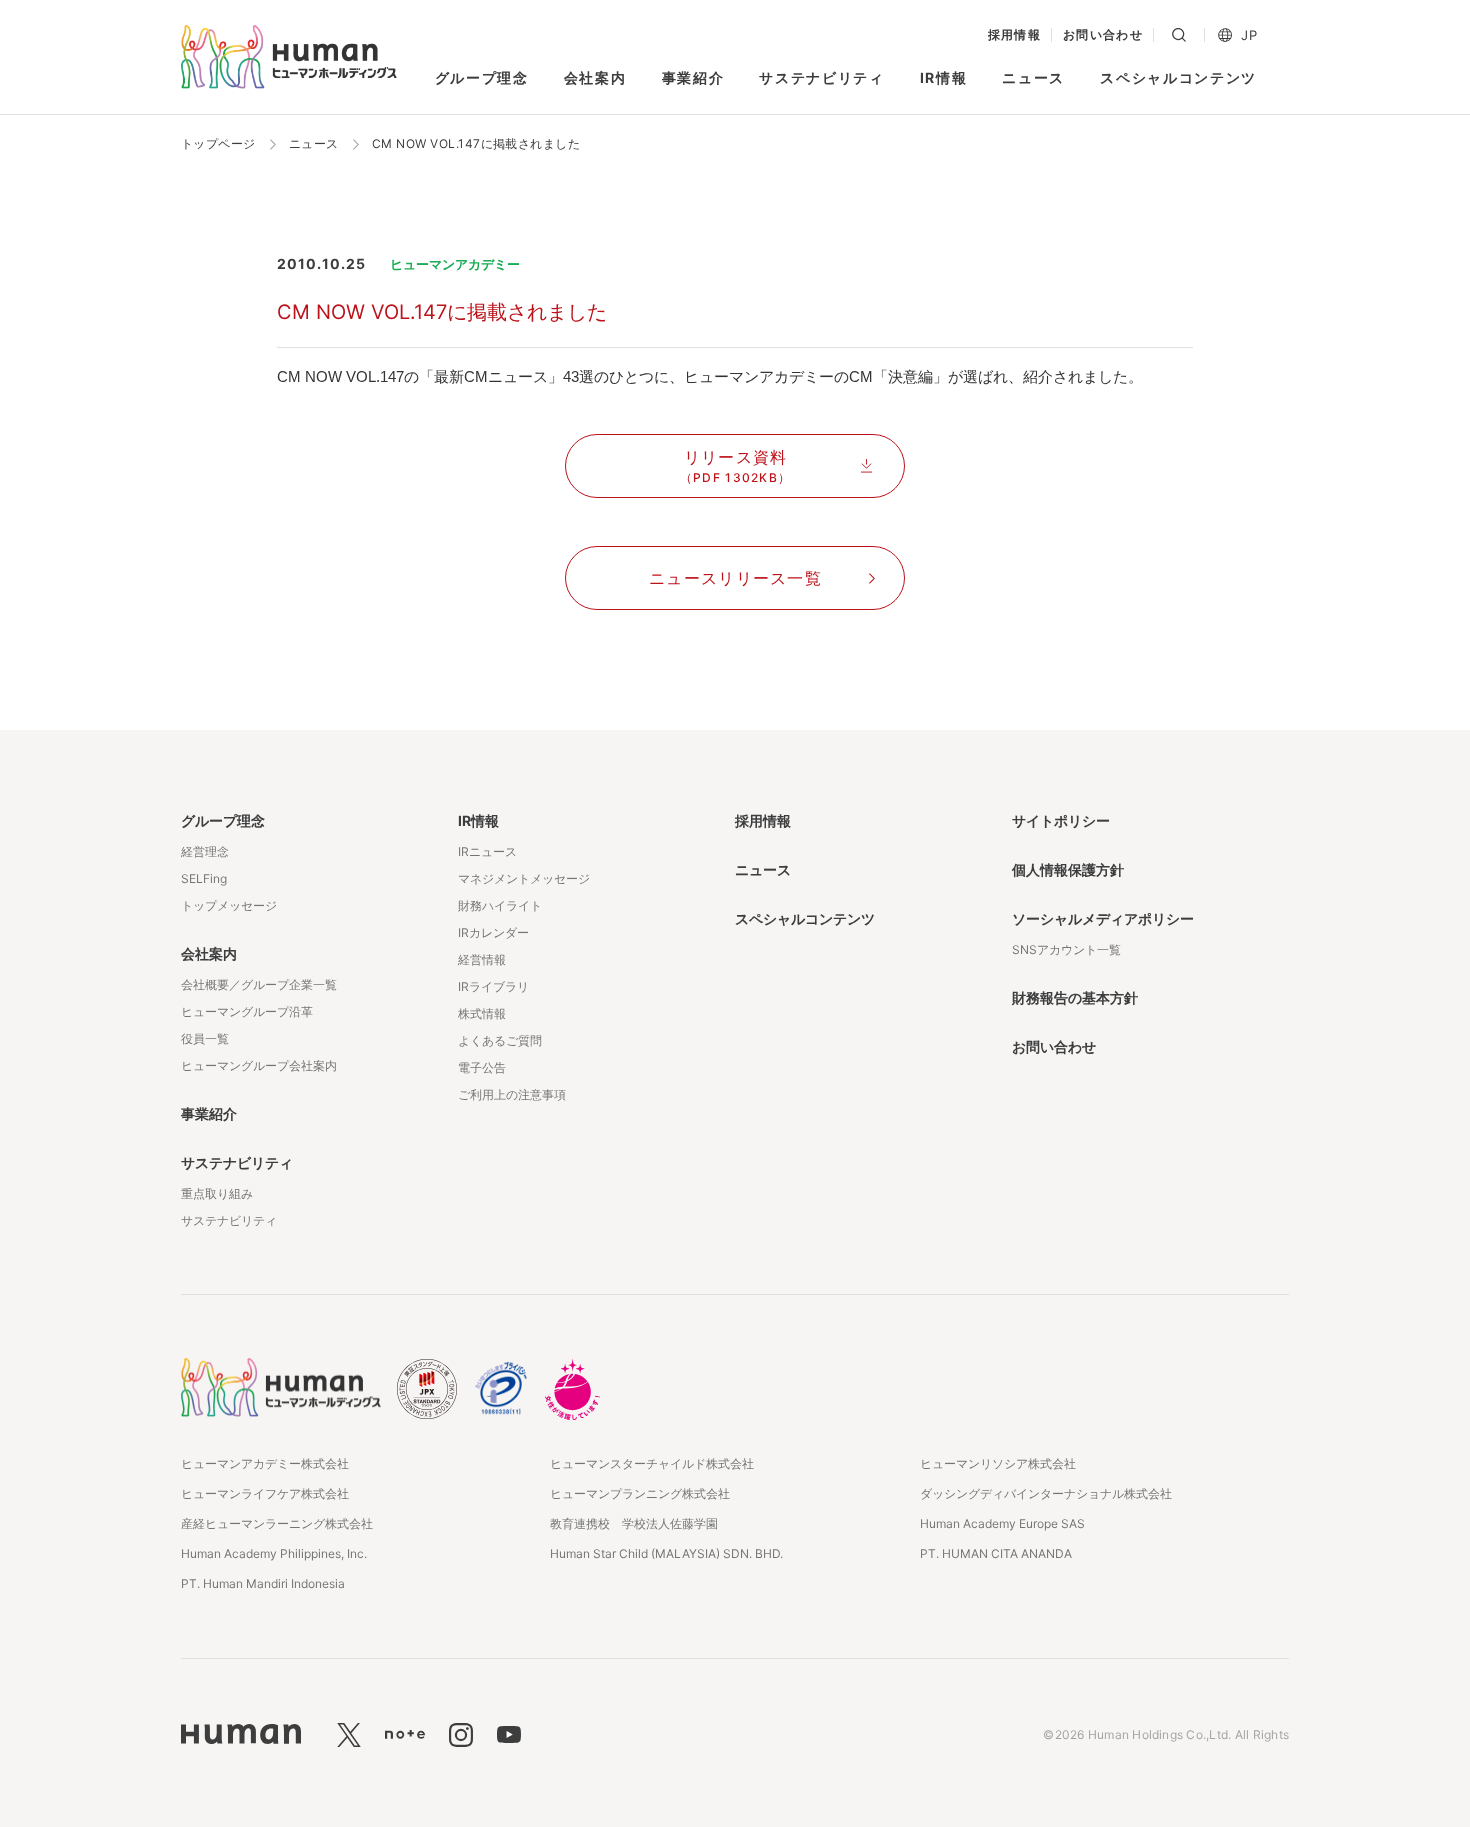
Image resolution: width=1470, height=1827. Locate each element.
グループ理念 (482, 77)
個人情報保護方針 (1068, 869)
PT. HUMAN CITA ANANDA (996, 1553)
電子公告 (482, 1067)
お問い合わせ (1103, 35)
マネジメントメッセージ (524, 878)
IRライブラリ (493, 986)
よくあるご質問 (500, 1040)
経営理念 (205, 851)
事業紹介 (693, 77)
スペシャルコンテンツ (1178, 77)
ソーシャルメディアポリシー (1103, 918)
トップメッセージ (229, 905)
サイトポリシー (1061, 820)
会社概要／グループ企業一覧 (259, 984)
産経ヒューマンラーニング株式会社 (277, 1523)
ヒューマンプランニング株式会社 (640, 1493)
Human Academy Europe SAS (1002, 1523)
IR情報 (944, 77)
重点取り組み (217, 1193)
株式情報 (482, 1013)
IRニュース (487, 851)
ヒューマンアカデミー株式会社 (265, 1463)
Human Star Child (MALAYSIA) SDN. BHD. (666, 1553)
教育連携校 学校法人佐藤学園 (634, 1523)
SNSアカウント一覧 (1066, 949)
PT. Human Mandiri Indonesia (263, 1583)
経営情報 (482, 959)
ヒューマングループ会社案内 (259, 1065)
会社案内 (595, 77)
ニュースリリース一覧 (735, 578)
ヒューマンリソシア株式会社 (998, 1463)
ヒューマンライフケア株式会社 (265, 1493)
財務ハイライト (500, 905)
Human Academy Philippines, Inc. (274, 1553)
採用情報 (1015, 35)
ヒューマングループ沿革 (247, 1011)
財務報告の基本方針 (1075, 997)
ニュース (1033, 77)
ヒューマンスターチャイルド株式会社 (652, 1463)
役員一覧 (205, 1038)
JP (1249, 35)
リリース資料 (735, 466)
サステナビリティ (821, 77)
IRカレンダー (493, 932)
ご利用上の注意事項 (512, 1094)
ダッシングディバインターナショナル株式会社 (1046, 1493)
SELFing (204, 878)
